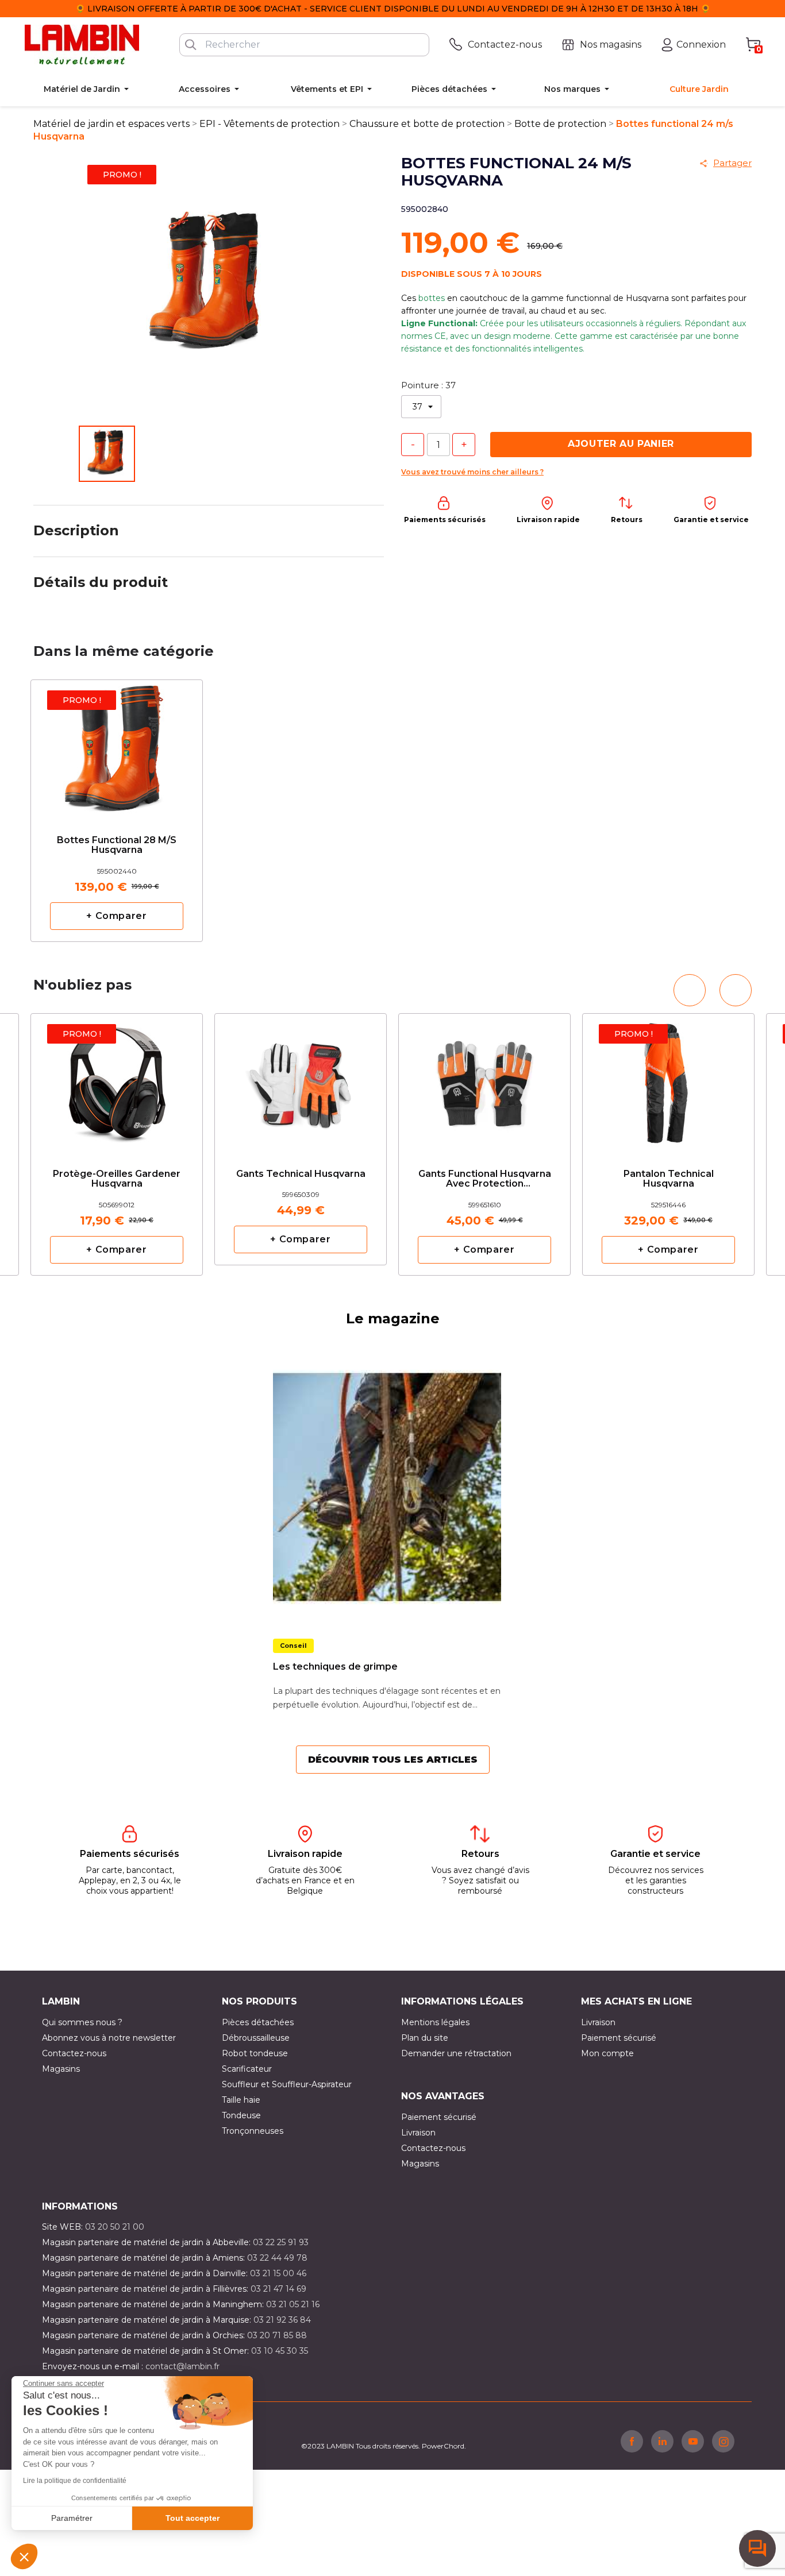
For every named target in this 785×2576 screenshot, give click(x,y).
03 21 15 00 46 (278, 2273)
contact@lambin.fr (182, 2366)
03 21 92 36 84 (282, 2320)
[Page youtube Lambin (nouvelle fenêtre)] (693, 2441)
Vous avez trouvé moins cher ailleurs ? (472, 472)
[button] (24, 2556)
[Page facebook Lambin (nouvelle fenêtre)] (632, 2441)
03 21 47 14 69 (278, 2289)
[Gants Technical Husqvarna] (301, 1076)
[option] (117, 811)
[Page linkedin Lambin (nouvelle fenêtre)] (662, 2441)
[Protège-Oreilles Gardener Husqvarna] (117, 1081)
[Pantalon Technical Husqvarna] (668, 1081)
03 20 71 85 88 (277, 2335)
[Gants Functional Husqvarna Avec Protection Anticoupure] (484, 1081)
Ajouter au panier (621, 444)
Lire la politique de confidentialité (75, 2481)
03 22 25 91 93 (281, 2242)
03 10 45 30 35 (280, 2351)
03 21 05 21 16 (293, 2304)
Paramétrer (72, 2518)
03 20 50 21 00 (115, 2227)
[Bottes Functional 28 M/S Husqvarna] (117, 748)
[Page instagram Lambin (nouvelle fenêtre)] (723, 2441)
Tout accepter (193, 2518)
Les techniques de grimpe (335, 1667)
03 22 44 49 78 (277, 2258)
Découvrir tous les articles (393, 1760)
